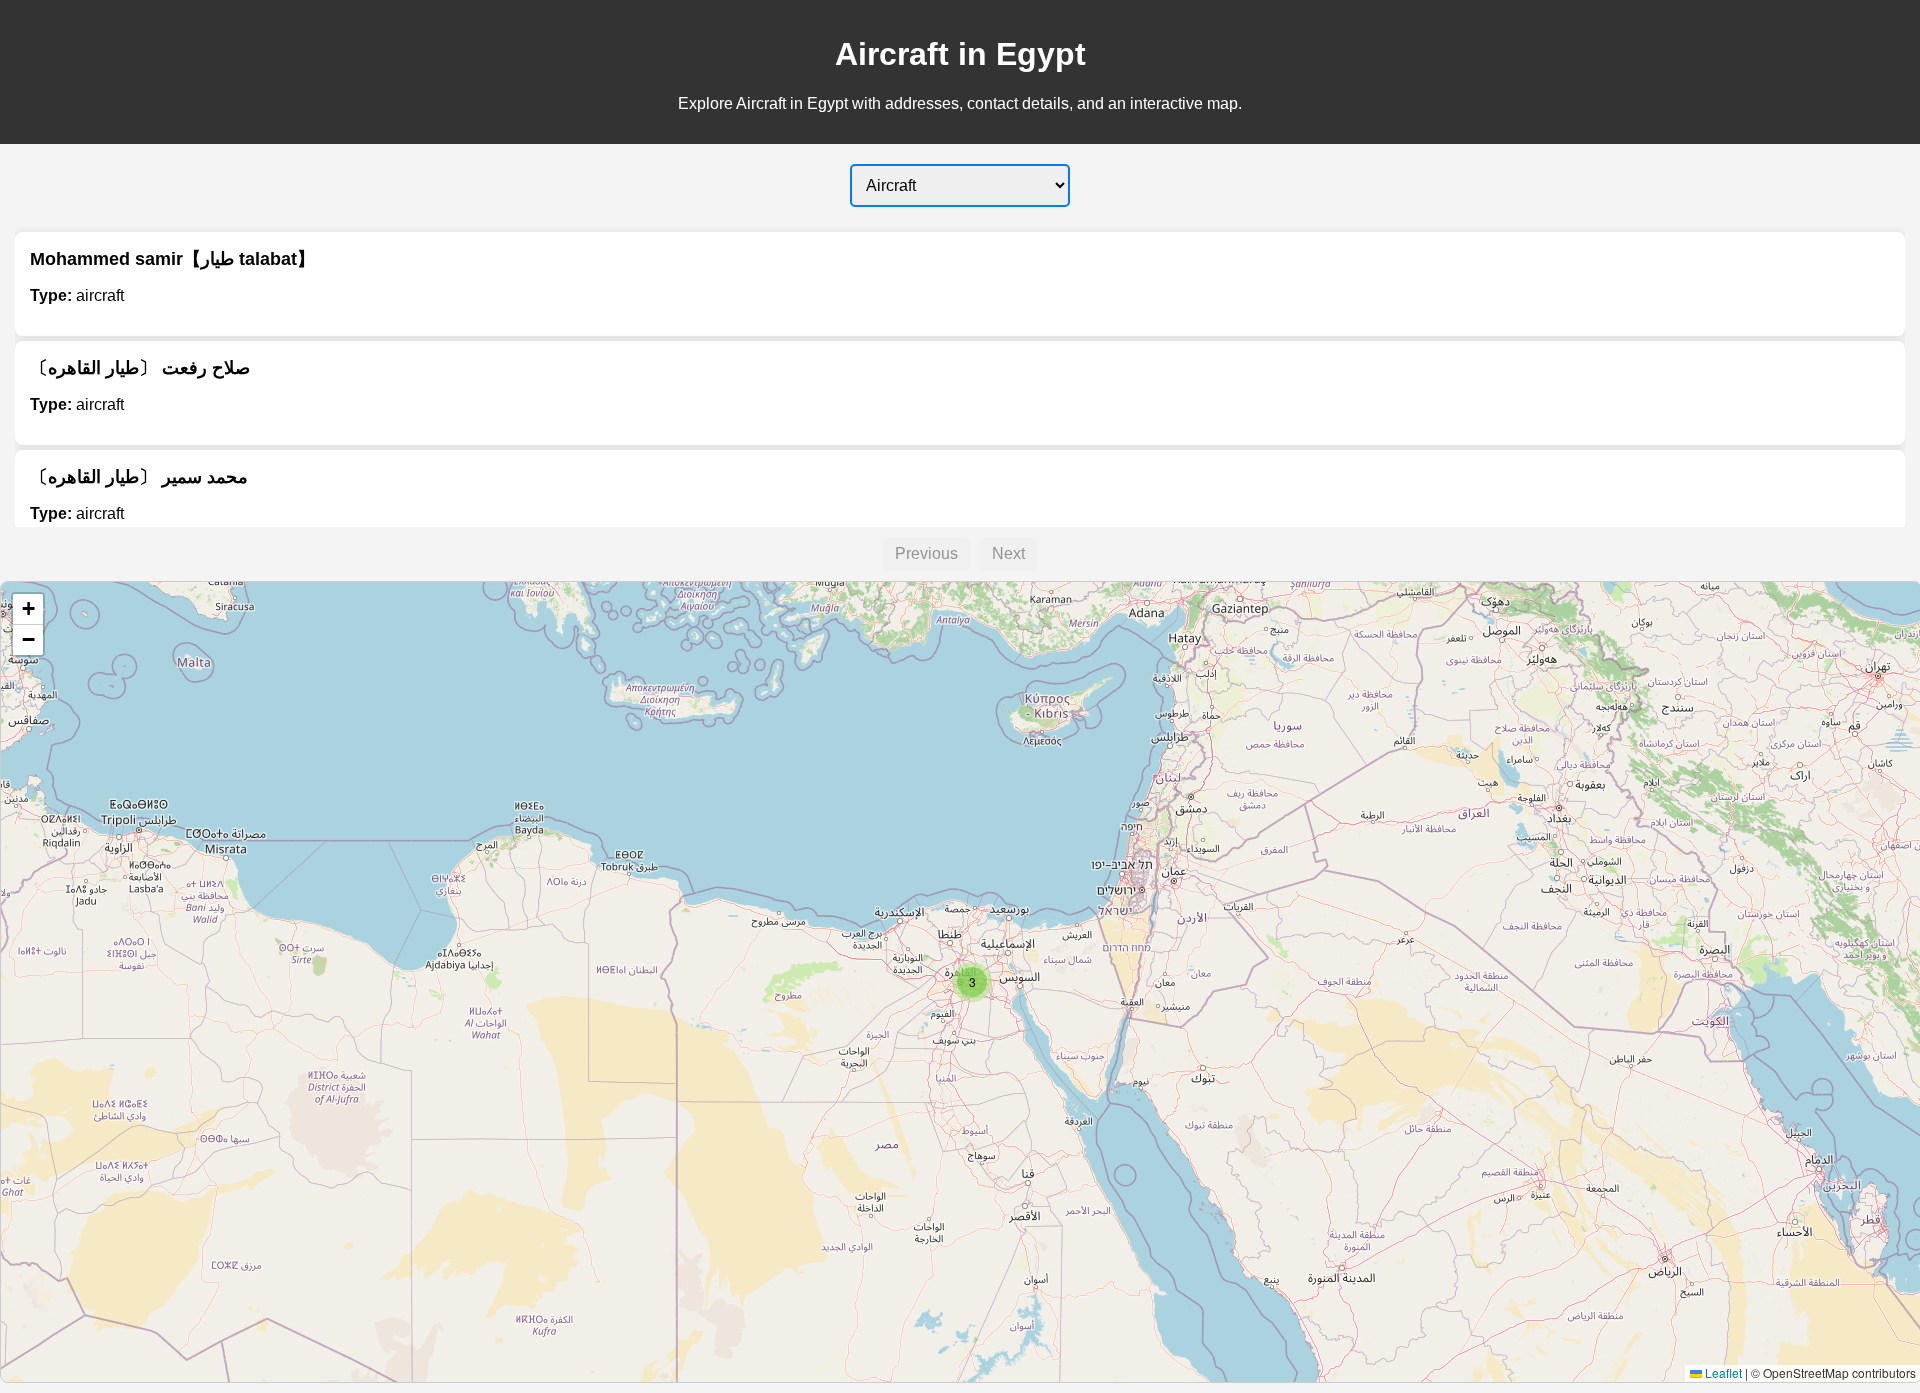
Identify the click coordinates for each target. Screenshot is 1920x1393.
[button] (972, 982)
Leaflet (1722, 1372)
